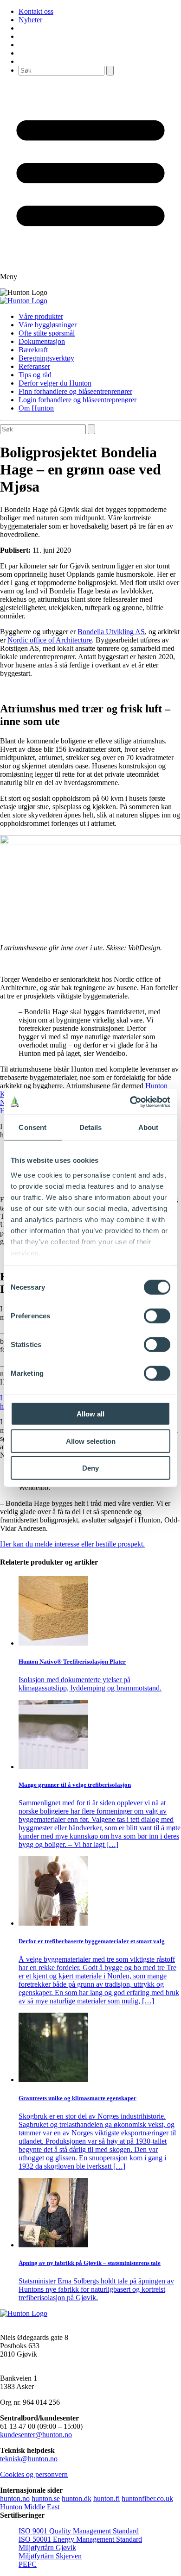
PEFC (28, 2564)
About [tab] (149, 1127)
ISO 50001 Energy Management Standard (80, 2539)
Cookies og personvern (34, 2474)
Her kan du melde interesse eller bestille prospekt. (72, 1544)
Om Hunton (36, 408)
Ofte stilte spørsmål (47, 333)
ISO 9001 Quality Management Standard (79, 2531)
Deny (90, 1468)
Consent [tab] (32, 1127)
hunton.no (15, 2498)
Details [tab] (91, 1127)
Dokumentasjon (42, 341)
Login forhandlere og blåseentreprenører (78, 400)
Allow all (90, 1414)
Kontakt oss (36, 11)
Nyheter (30, 20)
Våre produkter (41, 316)
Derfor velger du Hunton (55, 383)
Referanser (34, 366)
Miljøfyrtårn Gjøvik (47, 2548)
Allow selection (91, 1441)
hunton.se (46, 2498)
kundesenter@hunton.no (36, 2435)
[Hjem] (24, 301)
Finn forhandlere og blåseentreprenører (75, 391)
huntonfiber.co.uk (147, 2498)
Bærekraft (33, 350)
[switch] (157, 1316)
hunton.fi (107, 2498)
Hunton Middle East (30, 2507)
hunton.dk (77, 2498)
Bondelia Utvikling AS (111, 632)
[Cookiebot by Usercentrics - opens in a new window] (130, 1102)
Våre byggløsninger (48, 325)
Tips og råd (35, 375)
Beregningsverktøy (46, 358)
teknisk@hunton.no (29, 2459)
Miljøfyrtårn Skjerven (50, 2556)
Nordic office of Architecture (50, 640)
